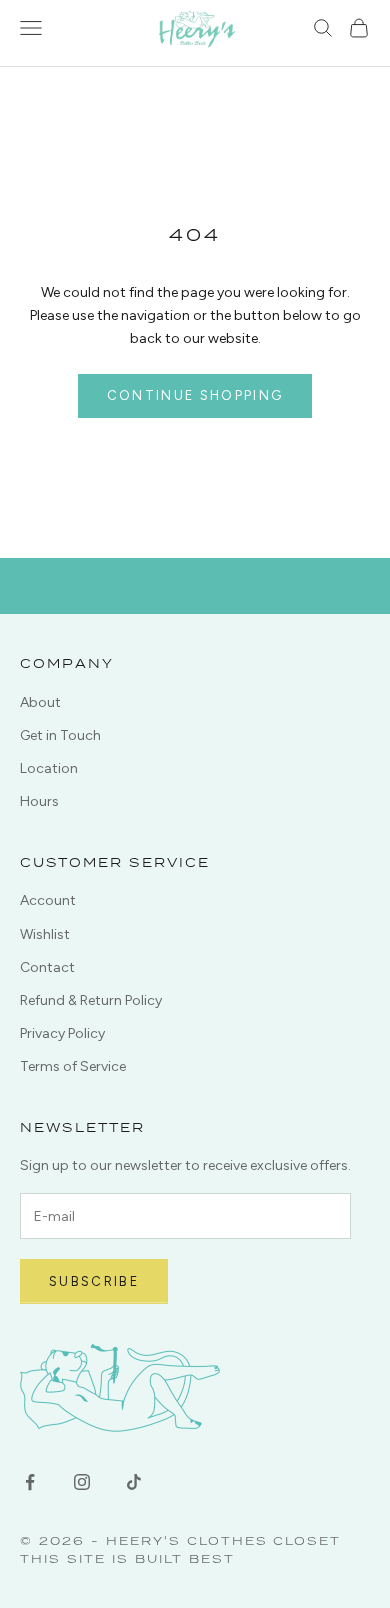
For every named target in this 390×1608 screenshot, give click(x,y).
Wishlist (45, 934)
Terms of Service (73, 1066)
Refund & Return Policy (91, 1000)
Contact (47, 967)
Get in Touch (60, 735)
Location (49, 768)
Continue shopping (195, 395)
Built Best (185, 1558)
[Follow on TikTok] (134, 1482)
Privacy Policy (62, 1033)
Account (48, 900)
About (40, 702)
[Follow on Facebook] (30, 1482)
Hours (39, 801)
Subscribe (94, 1281)
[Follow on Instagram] (82, 1482)
